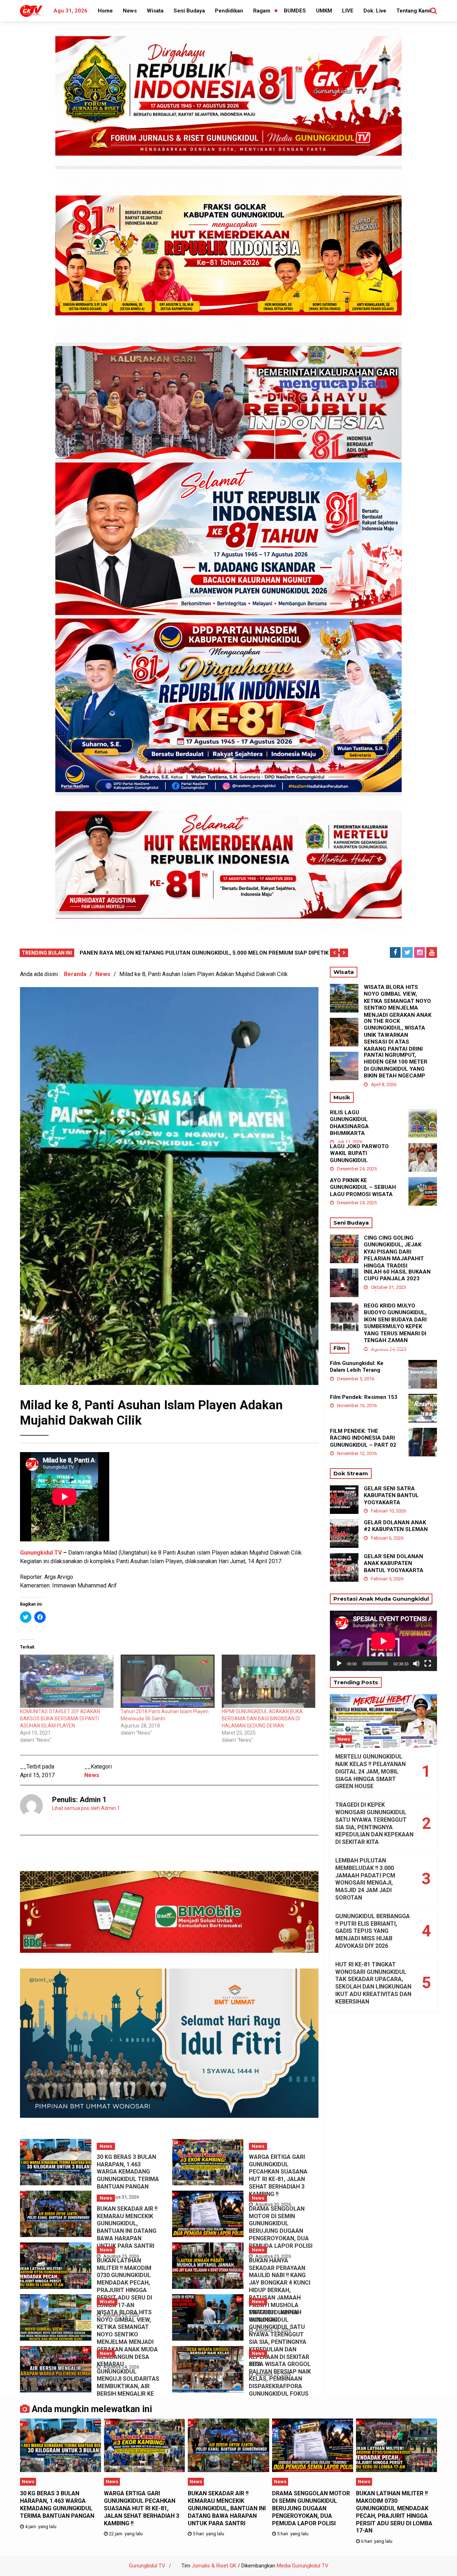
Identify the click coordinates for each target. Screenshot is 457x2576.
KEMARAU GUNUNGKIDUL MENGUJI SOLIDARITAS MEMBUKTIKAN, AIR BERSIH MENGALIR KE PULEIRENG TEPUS (128, 2383)
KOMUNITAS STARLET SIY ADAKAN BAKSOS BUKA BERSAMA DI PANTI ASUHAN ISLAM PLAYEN (60, 1719)
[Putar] (339, 1664)
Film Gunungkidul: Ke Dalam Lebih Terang (357, 1367)
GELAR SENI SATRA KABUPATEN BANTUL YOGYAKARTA (391, 1495)
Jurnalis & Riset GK (214, 2566)
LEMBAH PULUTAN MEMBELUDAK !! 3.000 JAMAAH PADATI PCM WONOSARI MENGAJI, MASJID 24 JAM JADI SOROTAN (365, 1879)
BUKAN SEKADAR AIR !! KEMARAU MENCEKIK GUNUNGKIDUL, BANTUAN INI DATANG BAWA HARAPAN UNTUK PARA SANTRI (127, 2227)
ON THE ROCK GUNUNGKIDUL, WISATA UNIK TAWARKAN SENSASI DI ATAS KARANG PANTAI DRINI (395, 1035)
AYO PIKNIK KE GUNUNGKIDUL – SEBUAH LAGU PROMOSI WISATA (363, 1187)
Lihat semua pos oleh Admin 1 (86, 1808)
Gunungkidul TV (41, 1553)
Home (105, 11)
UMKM (324, 11)
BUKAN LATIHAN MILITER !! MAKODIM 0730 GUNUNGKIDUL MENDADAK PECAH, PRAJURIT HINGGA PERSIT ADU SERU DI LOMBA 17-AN (124, 2283)
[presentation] (334, 953)
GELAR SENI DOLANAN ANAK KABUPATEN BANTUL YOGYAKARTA (394, 1563)
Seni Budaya (189, 11)
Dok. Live (375, 11)
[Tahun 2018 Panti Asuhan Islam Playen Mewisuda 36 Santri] (167, 1681)
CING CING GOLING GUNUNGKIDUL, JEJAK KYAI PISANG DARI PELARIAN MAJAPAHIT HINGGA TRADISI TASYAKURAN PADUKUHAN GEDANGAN (396, 1259)
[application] (383, 1641)
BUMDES (295, 11)
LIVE (348, 11)
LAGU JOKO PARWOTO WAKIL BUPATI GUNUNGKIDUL (359, 1153)
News (130, 11)
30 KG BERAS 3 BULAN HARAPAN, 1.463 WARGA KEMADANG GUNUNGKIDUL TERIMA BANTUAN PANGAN (128, 2172)
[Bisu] (416, 1664)
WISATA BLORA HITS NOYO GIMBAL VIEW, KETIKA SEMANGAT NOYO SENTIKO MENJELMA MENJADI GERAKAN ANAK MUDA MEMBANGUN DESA (127, 2335)
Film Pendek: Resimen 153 (364, 1397)
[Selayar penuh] (428, 1664)
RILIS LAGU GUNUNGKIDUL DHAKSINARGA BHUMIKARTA (349, 1123)
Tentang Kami (413, 11)
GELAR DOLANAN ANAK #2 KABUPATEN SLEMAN (396, 1526)
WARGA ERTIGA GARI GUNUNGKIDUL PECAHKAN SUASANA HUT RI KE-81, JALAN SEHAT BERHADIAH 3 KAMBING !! (278, 2175)
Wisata (155, 11)
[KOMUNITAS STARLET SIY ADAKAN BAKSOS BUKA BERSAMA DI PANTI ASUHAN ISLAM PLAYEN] (67, 1681)
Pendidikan (229, 11)
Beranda (75, 974)
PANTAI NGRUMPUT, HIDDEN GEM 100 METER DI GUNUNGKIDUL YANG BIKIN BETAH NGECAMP (396, 1066)
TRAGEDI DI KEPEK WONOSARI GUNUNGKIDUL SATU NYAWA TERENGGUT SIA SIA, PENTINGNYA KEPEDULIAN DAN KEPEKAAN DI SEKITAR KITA (279, 2338)
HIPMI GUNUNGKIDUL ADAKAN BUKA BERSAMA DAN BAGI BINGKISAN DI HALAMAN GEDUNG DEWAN (262, 1719)
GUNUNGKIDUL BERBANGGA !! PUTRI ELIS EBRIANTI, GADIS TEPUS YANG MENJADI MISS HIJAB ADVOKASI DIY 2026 (373, 1931)
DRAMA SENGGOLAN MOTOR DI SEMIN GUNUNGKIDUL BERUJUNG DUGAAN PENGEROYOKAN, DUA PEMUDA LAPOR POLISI (281, 2227)
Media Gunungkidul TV (303, 2566)
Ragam (262, 11)
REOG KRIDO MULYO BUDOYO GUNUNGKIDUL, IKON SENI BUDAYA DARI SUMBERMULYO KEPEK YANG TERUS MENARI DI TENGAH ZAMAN (395, 1323)
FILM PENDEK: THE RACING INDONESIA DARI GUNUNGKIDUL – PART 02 (363, 1438)
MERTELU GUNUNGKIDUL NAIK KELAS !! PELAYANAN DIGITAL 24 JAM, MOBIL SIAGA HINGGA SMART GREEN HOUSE (370, 1771)
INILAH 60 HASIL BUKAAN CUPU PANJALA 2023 (397, 1275)
